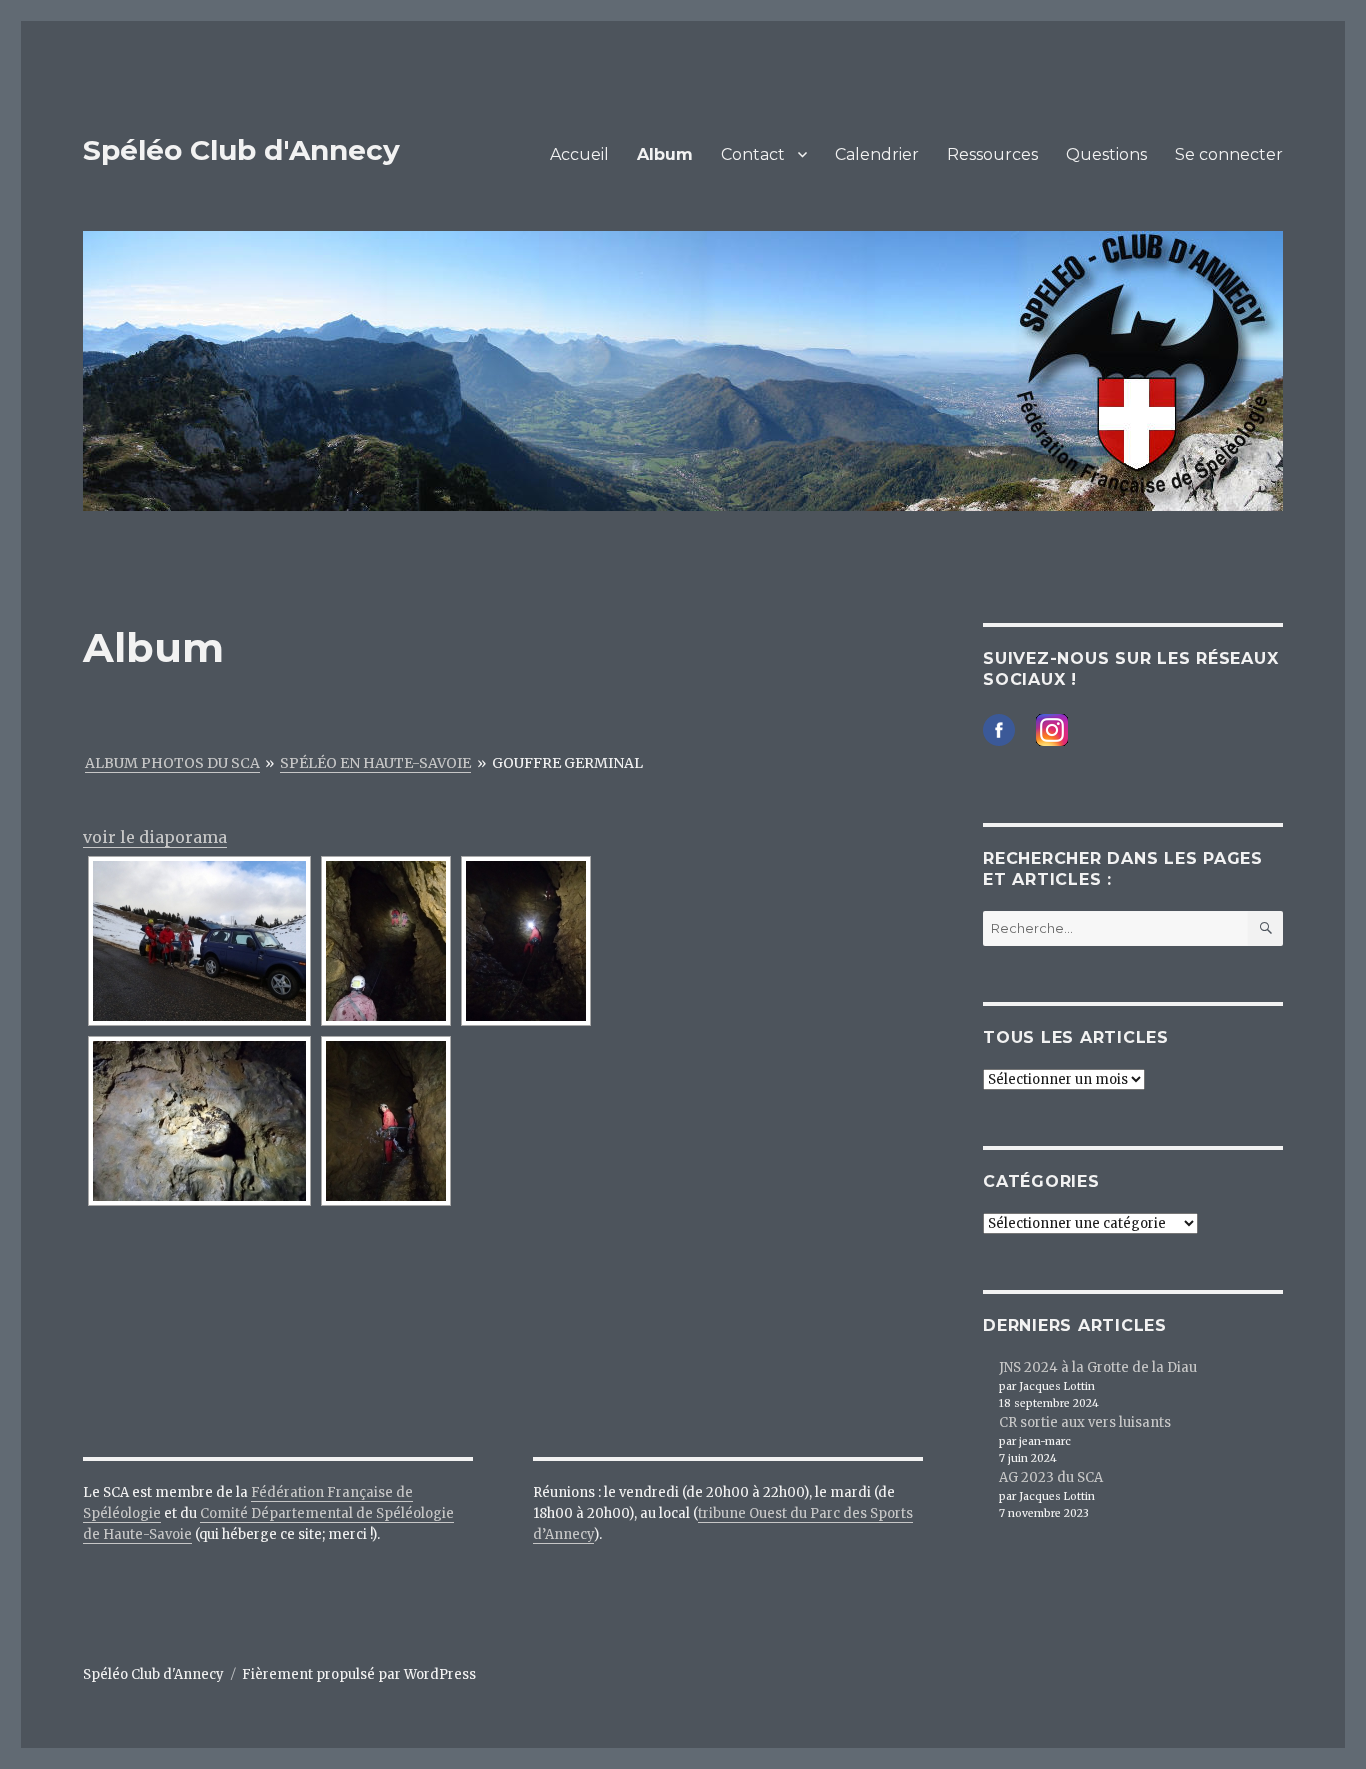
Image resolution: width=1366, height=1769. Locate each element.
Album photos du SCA (172, 763)
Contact (753, 154)
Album (665, 154)
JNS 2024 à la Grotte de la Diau (1098, 1367)
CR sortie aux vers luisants (1085, 1422)
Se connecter (1229, 154)
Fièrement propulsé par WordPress (359, 1674)
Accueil (579, 154)
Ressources (992, 154)
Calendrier (877, 154)
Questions (1106, 154)
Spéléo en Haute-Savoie (375, 763)
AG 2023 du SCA (1051, 1477)
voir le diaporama (155, 837)
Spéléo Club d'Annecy (241, 150)
